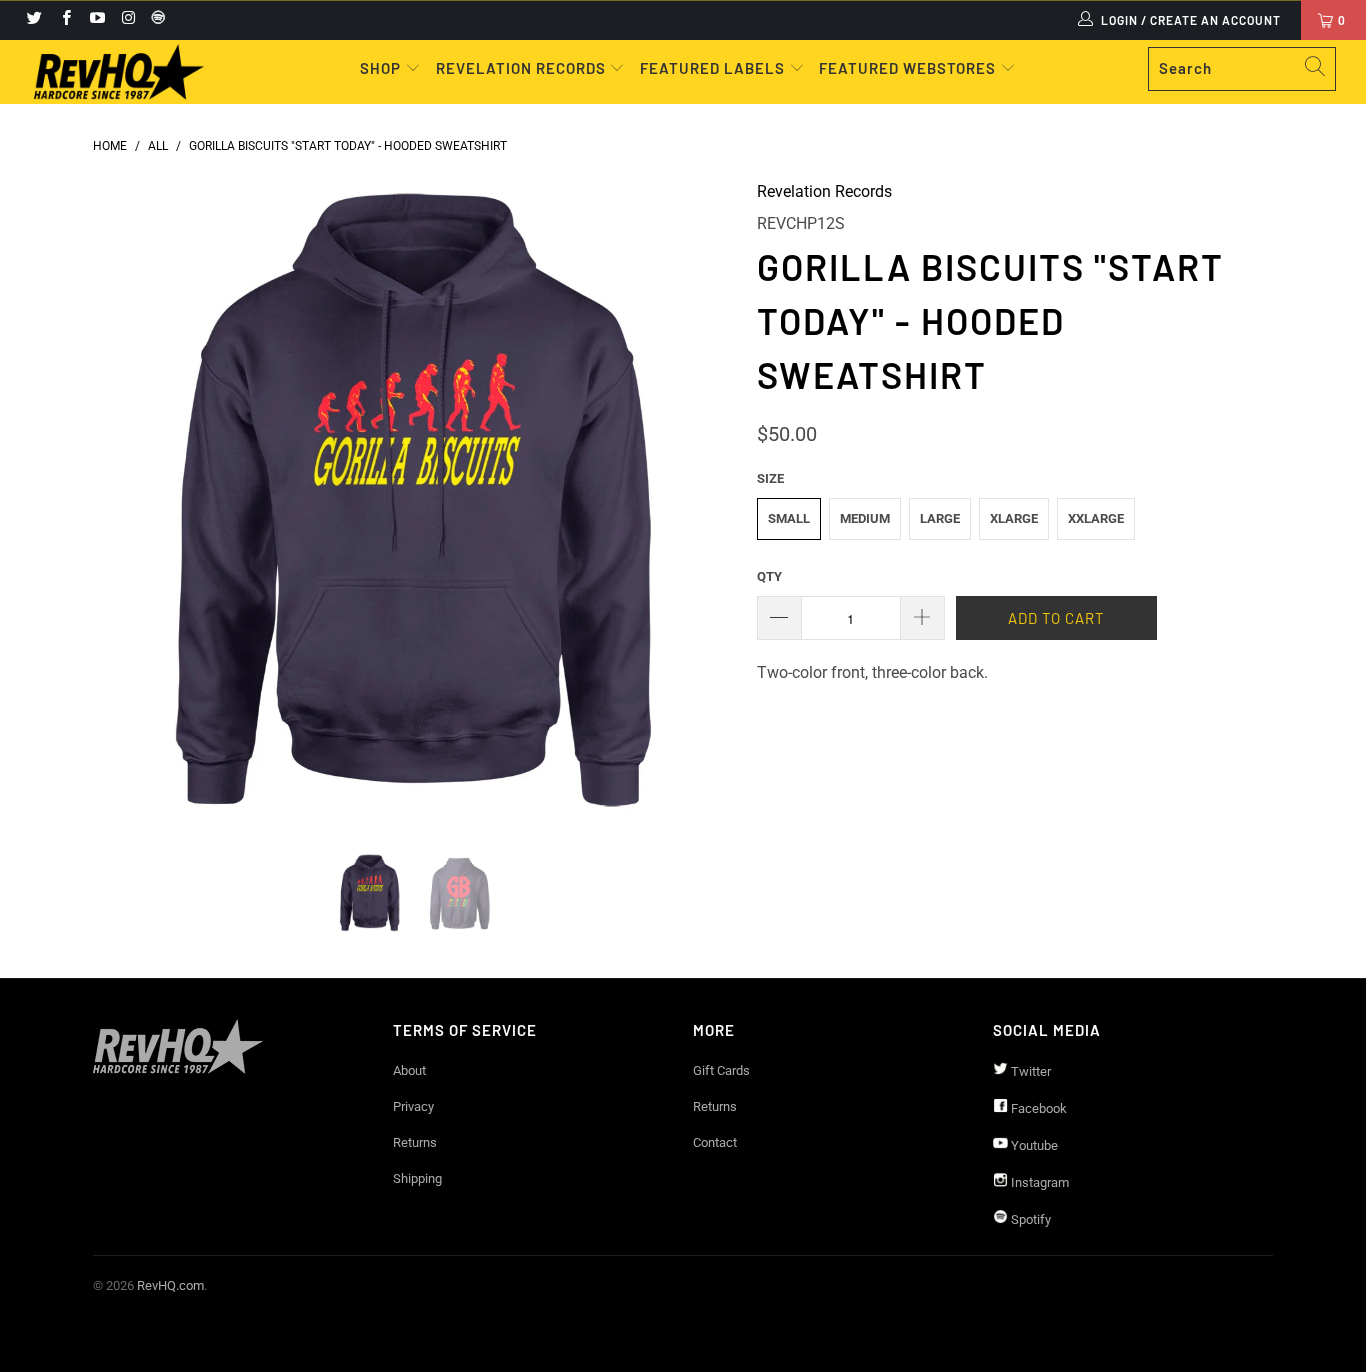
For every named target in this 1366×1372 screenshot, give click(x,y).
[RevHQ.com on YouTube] (96, 20)
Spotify (1029, 1219)
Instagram (1038, 1182)
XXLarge (1096, 518)
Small (789, 518)
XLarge (1014, 518)
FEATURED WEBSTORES (909, 68)
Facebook (1037, 1108)
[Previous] (127, 501)
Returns (415, 1142)
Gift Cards (721, 1070)
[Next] (702, 501)
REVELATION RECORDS (521, 68)
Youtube (1033, 1145)
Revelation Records (824, 191)
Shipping (417, 1178)
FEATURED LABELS (712, 68)
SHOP (382, 68)
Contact (715, 1142)
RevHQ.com (170, 1285)
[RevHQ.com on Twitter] (33, 20)
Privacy (413, 1106)
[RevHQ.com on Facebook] (64, 20)
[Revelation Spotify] (155, 20)
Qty (769, 576)
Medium (865, 518)
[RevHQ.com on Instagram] (127, 20)
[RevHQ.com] (119, 72)
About (409, 1070)
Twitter (1029, 1071)
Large (940, 518)
